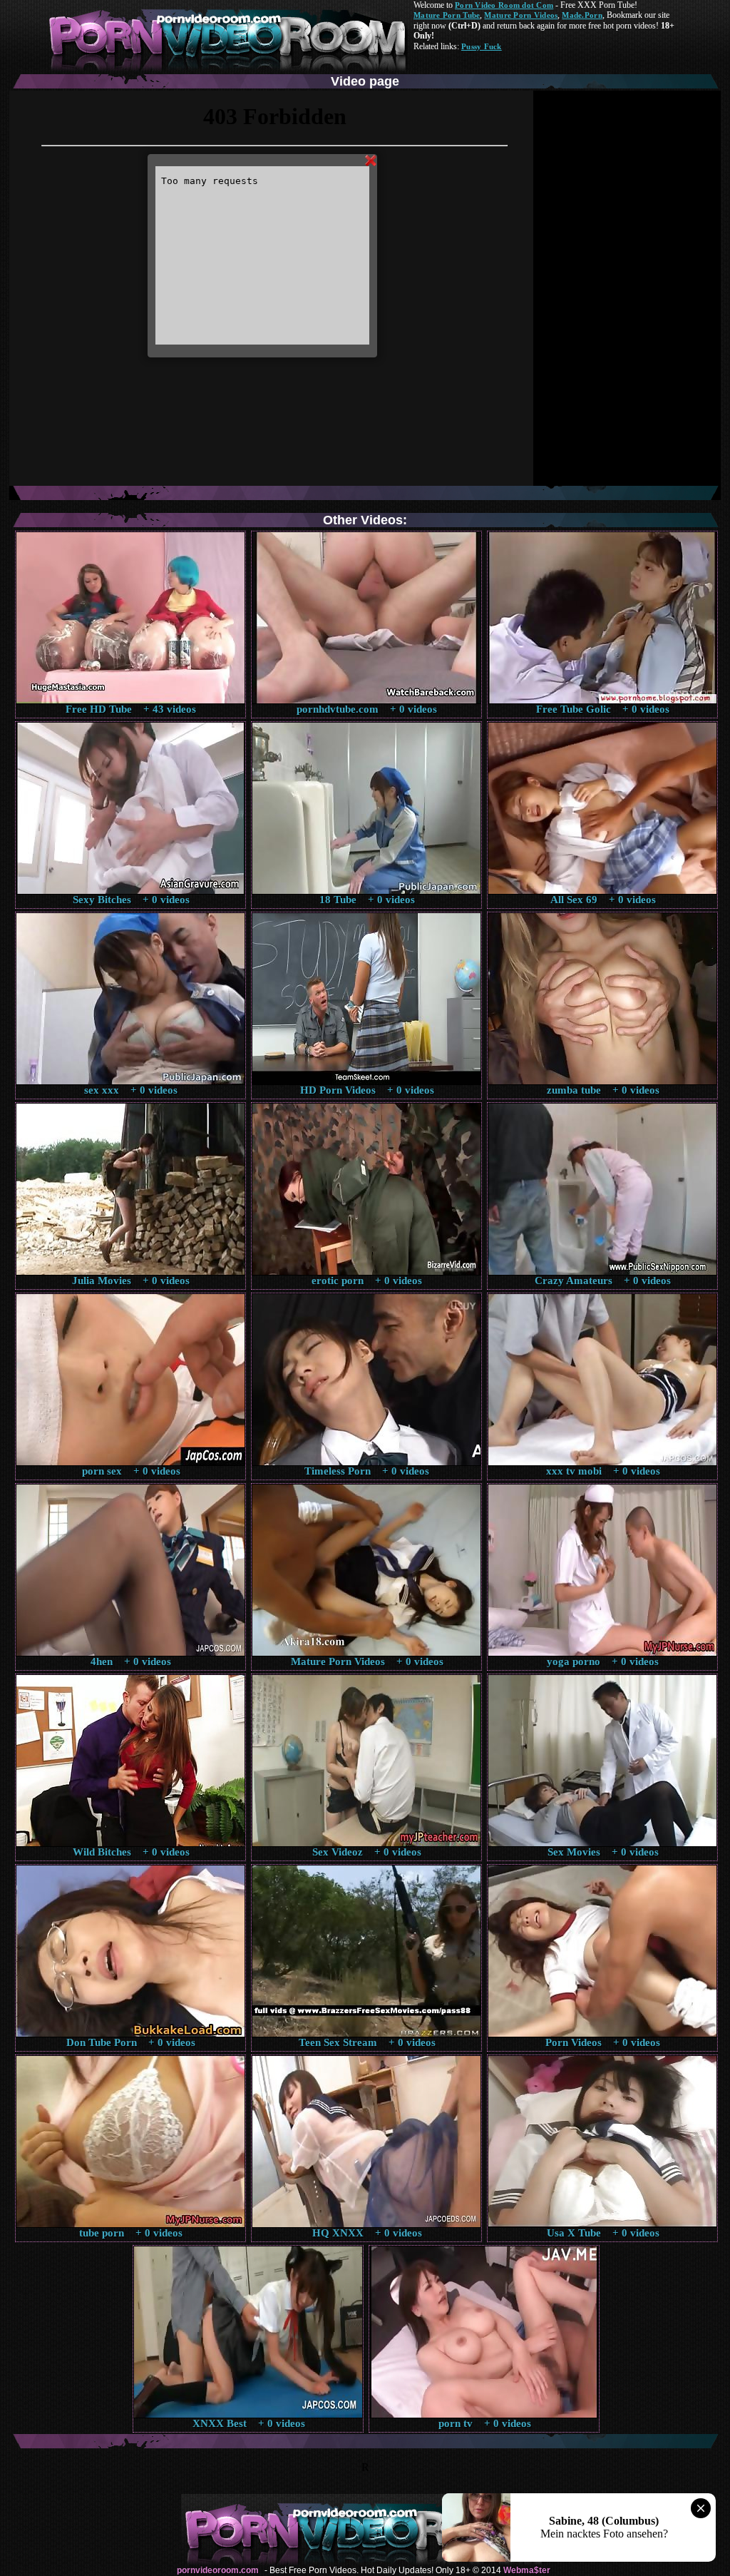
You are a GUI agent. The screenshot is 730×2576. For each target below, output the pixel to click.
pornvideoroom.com (218, 2570)
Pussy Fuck (482, 46)
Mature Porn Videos (521, 15)
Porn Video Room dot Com (504, 5)
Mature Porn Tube (447, 15)
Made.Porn (582, 15)
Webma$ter (527, 2570)
